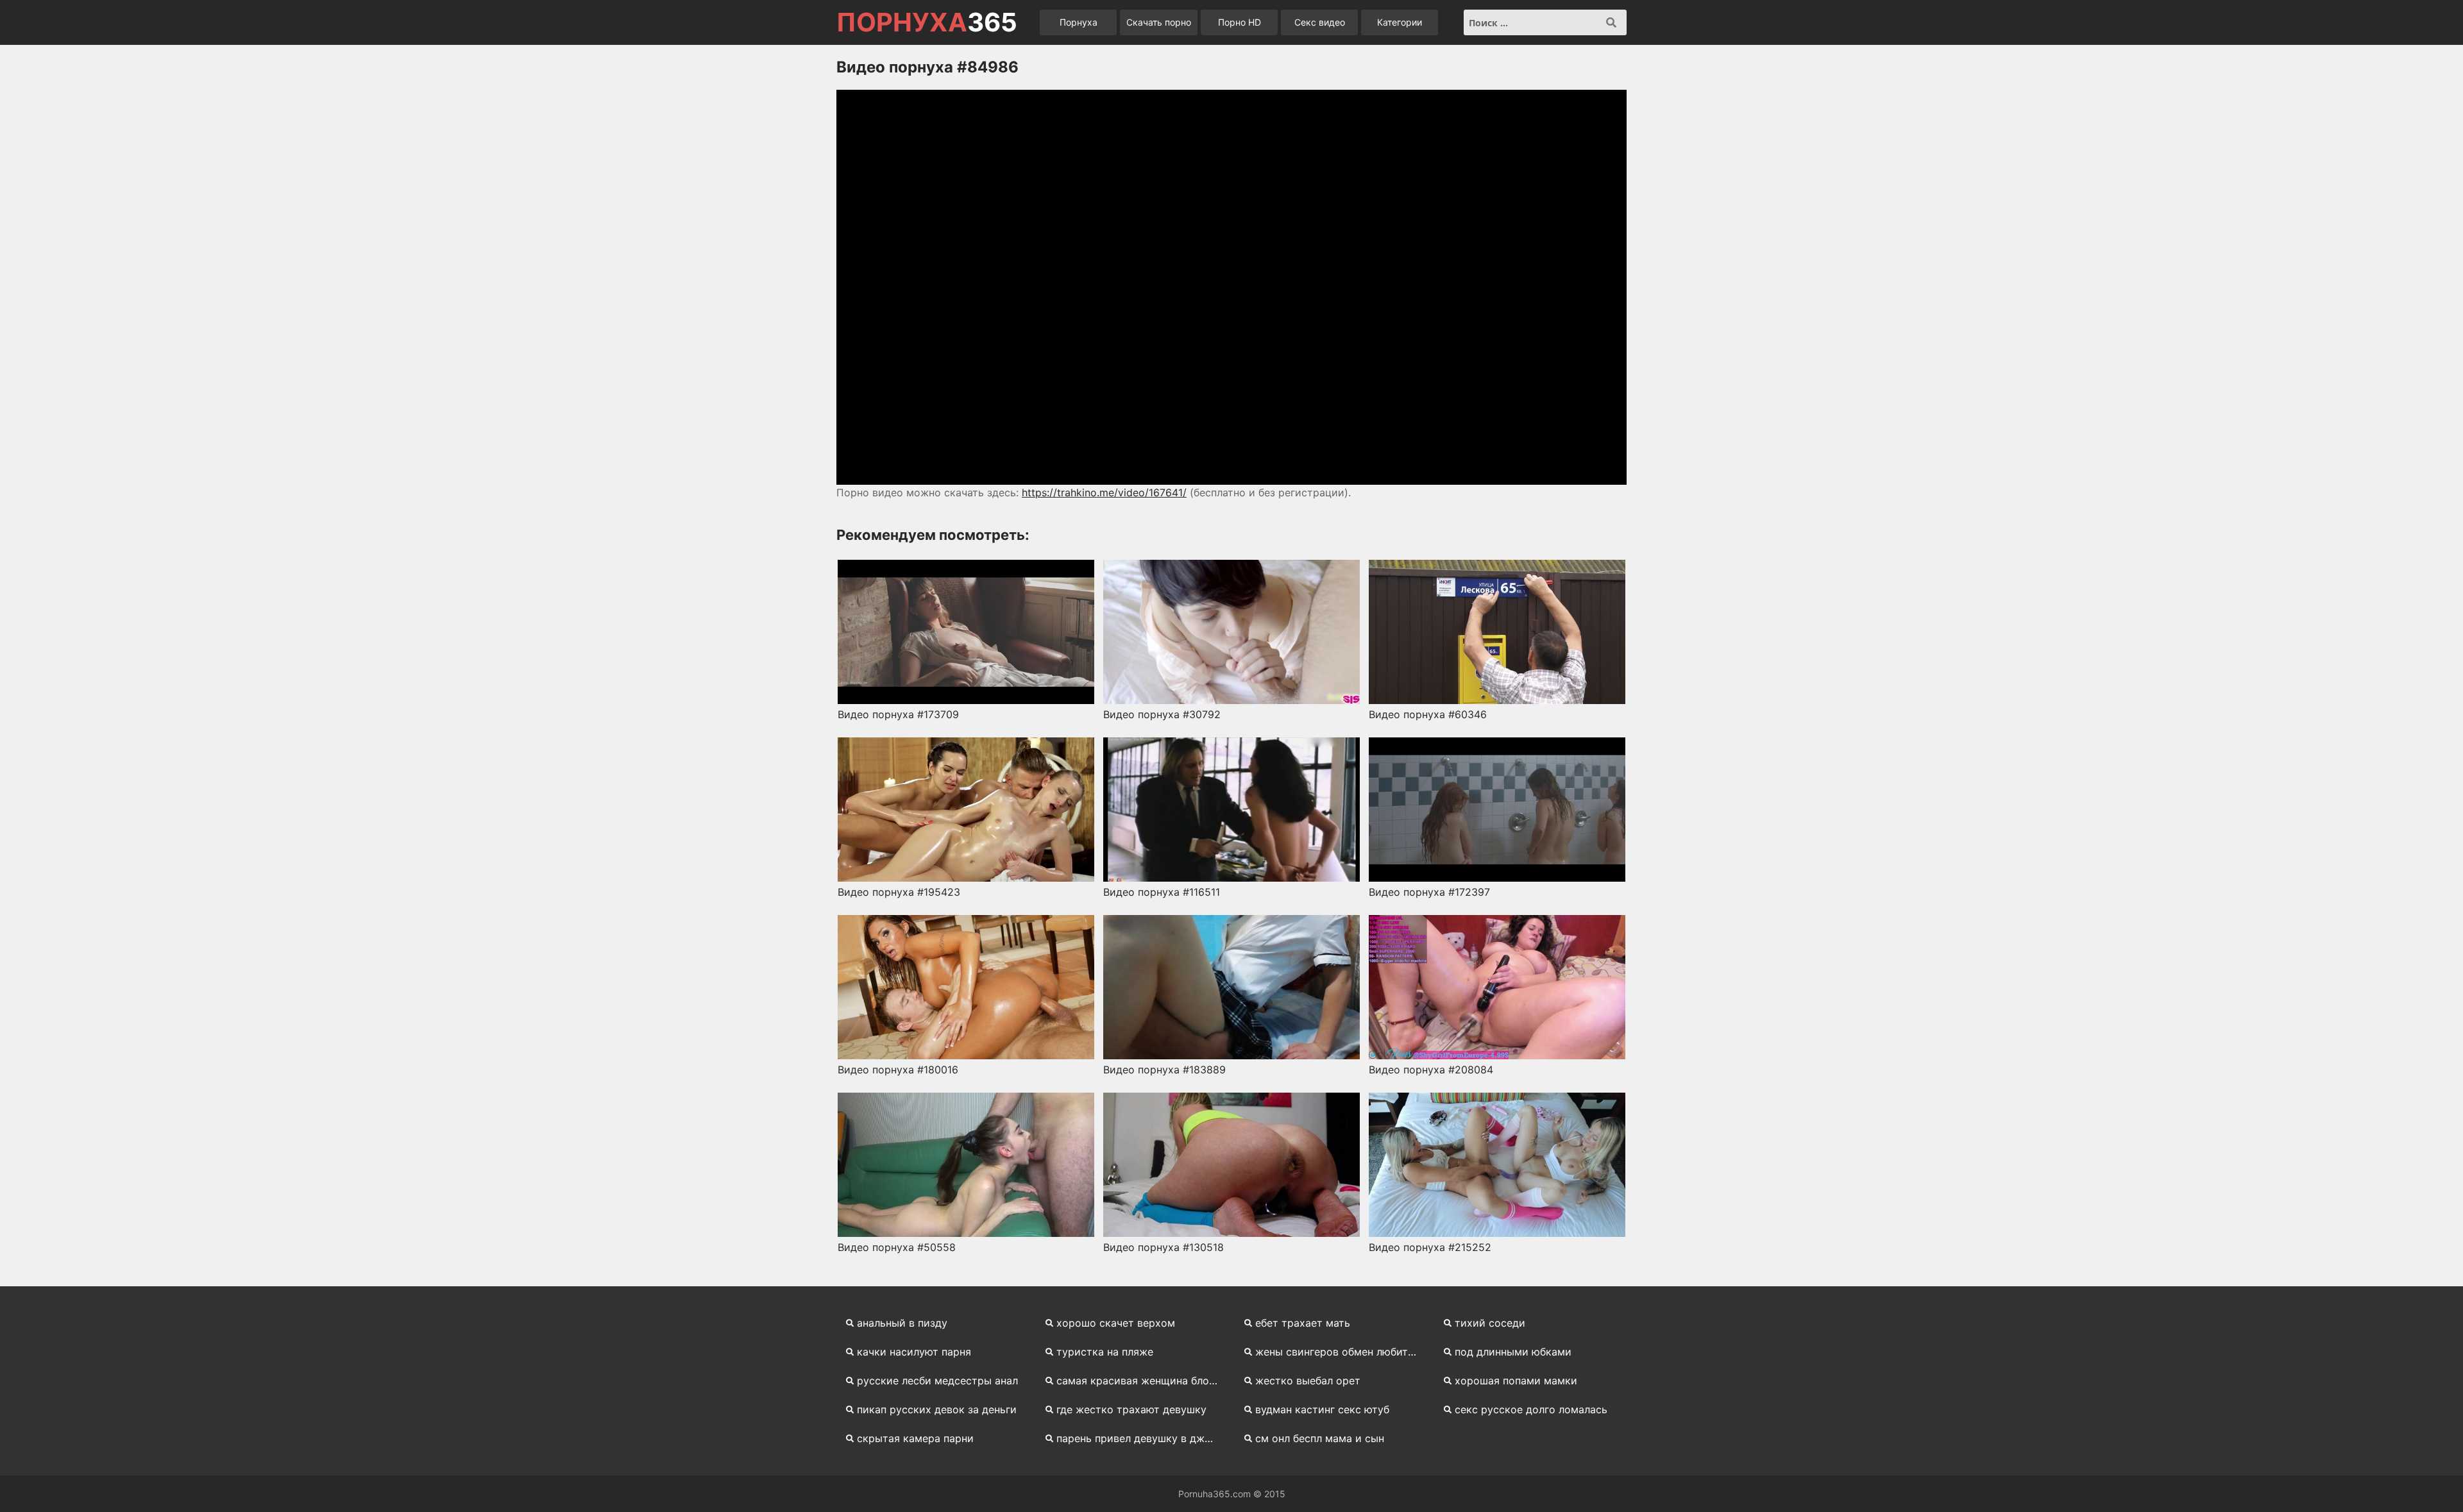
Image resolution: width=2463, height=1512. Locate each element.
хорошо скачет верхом (1116, 1323)
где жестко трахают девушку (1131, 1409)
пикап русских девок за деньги (937, 1409)
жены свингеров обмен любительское (1342, 1352)
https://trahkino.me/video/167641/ (1104, 492)
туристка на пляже (1105, 1352)
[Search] (1611, 22)
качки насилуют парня (914, 1352)
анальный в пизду (902, 1323)
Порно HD (1240, 22)
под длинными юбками (1513, 1352)
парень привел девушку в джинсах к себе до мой (1143, 1438)
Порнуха (1079, 22)
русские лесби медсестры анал (937, 1381)
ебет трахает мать (1303, 1323)
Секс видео (1320, 22)
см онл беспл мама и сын (1320, 1438)
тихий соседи (1490, 1323)
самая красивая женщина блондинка (1143, 1381)
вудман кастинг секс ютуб (1322, 1409)
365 (927, 22)
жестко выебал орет (1308, 1381)
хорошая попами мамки (1516, 1381)
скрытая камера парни (915, 1438)
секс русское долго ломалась (1531, 1409)
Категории (1400, 22)
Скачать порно (1159, 22)
